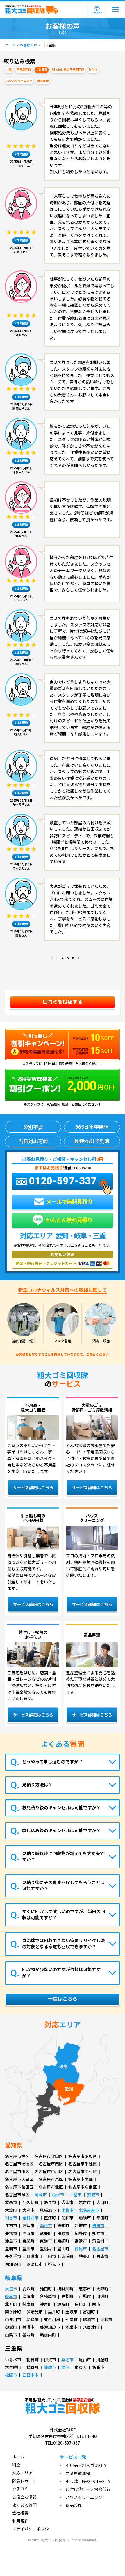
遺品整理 (43, 81)
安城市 (93, 2195)
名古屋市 (100, 2249)
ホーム (10, 45)
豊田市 (98, 2226)
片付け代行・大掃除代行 (88, 2490)
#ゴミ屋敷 (21, 154)
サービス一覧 (73, 2457)
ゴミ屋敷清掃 (78, 2474)
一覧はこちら (63, 1999)
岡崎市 (41, 2195)
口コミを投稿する (63, 1002)
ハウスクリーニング (19, 81)
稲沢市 (58, 2195)
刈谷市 (11, 2218)
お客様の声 (28, 45)
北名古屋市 (89, 2210)
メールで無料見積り (69, 1202)
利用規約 (20, 2521)
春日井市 (31, 2218)
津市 (65, 2367)
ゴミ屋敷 (42, 70)
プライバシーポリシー (33, 2529)
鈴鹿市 (50, 2367)
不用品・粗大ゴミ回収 (86, 2465)
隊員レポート (24, 2481)
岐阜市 (11, 2297)
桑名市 (67, 2360)
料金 (16, 2465)
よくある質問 (24, 2505)
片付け (93, 70)
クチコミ (20, 2489)
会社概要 (20, 2513)
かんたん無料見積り (68, 1220)
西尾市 (81, 2249)
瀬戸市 (46, 2226)
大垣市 (11, 2289)
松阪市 (11, 2375)
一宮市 (76, 2195)
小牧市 (67, 2210)
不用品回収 (24, 70)
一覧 (9, 70)
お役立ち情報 (24, 2497)
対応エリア (22, 2473)
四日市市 (31, 2375)
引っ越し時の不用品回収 (68, 70)
